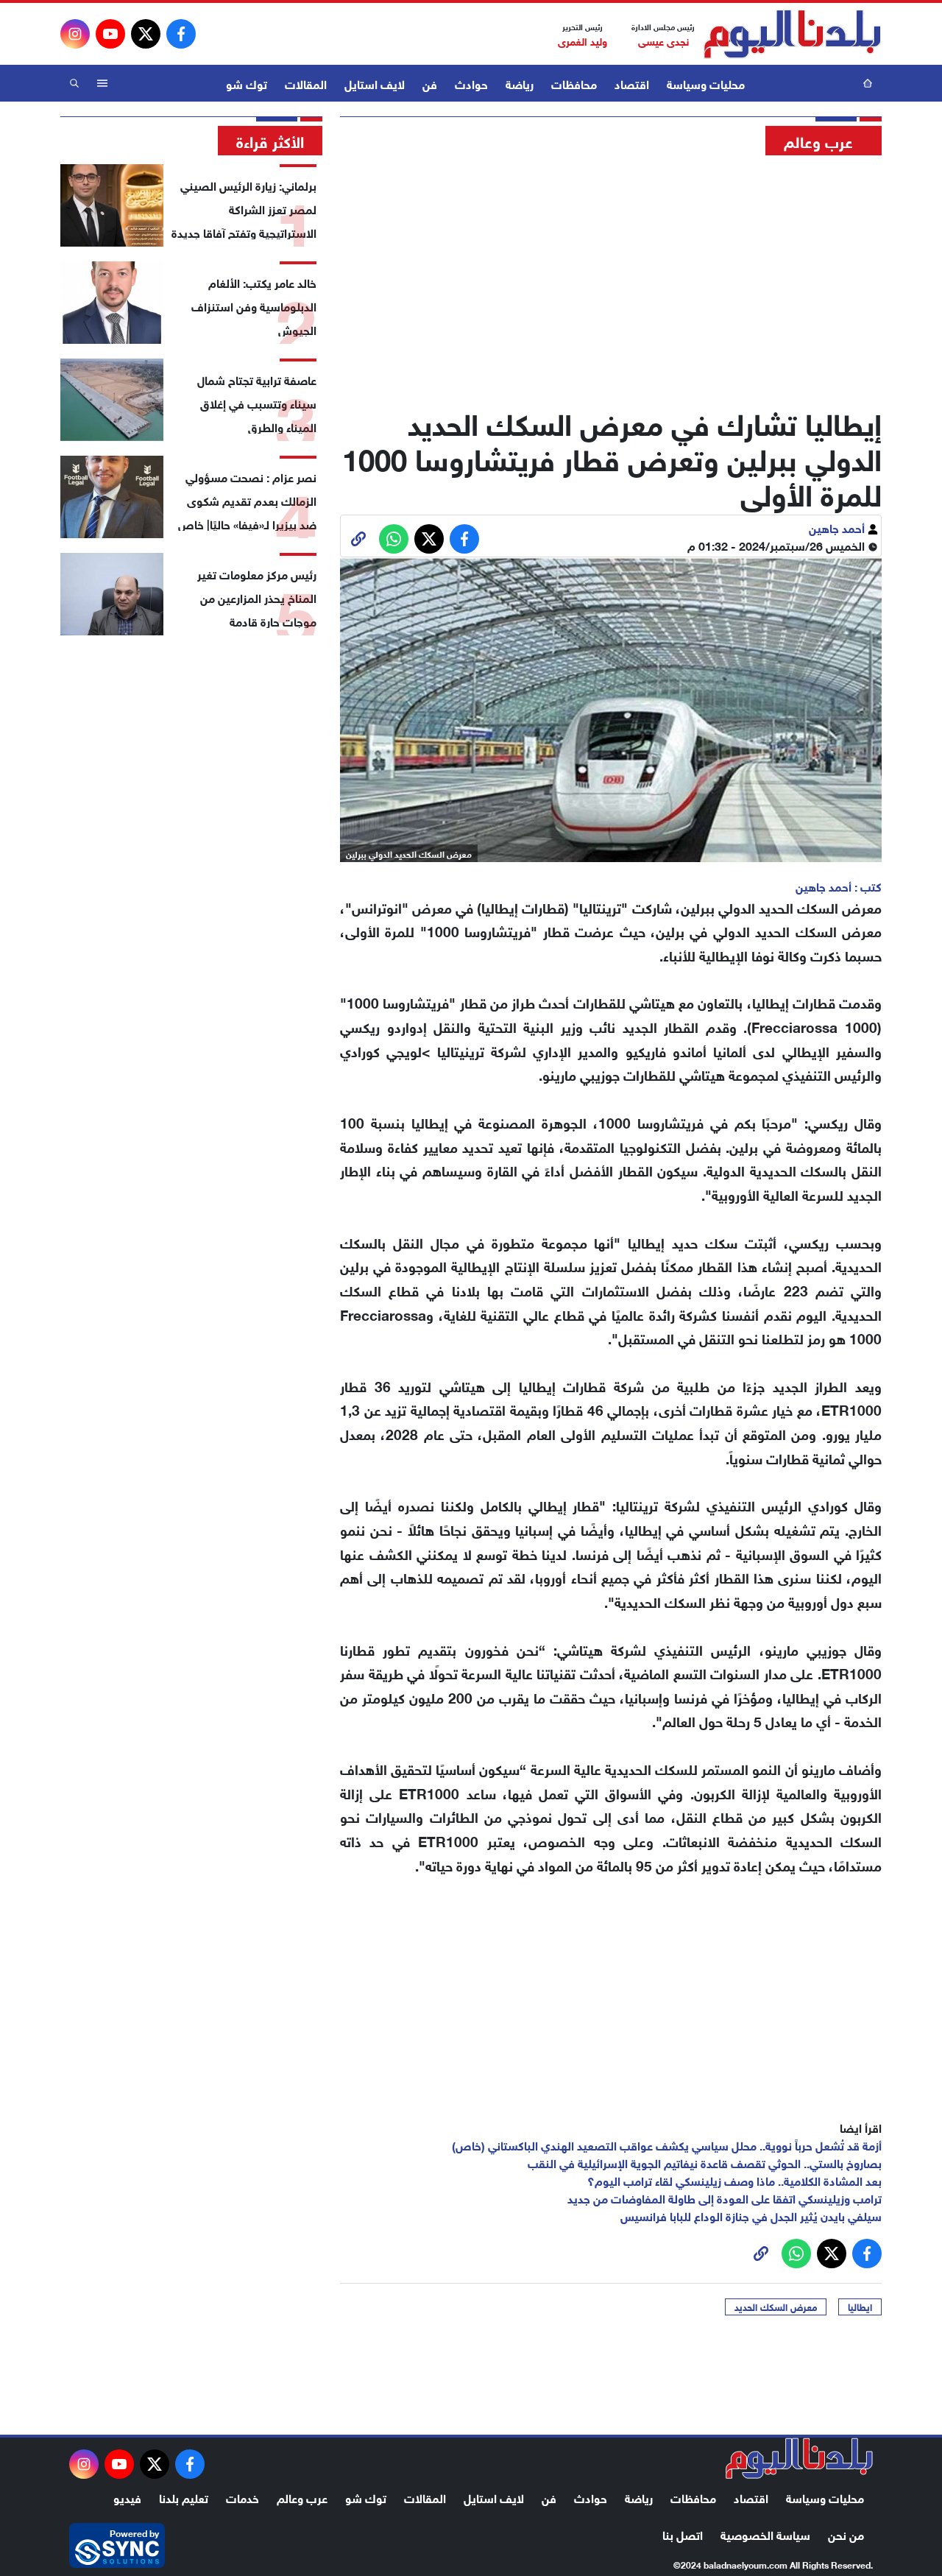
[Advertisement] (611, 276)
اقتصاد (632, 83)
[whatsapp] (358, 539)
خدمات (242, 2497)
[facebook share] (464, 539)
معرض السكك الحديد (776, 2307)
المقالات (306, 83)
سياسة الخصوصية (765, 2534)
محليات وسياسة (706, 83)
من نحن (846, 2534)
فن (430, 83)
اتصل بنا (683, 2534)
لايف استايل (375, 83)
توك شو (247, 83)
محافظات (574, 83)
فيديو (127, 2497)
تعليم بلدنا (184, 2497)
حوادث (471, 83)
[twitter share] (429, 539)
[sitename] (799, 2458)
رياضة (520, 83)
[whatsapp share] (394, 539)
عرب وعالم (302, 2497)
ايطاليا (860, 2307)
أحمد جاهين (838, 527)
